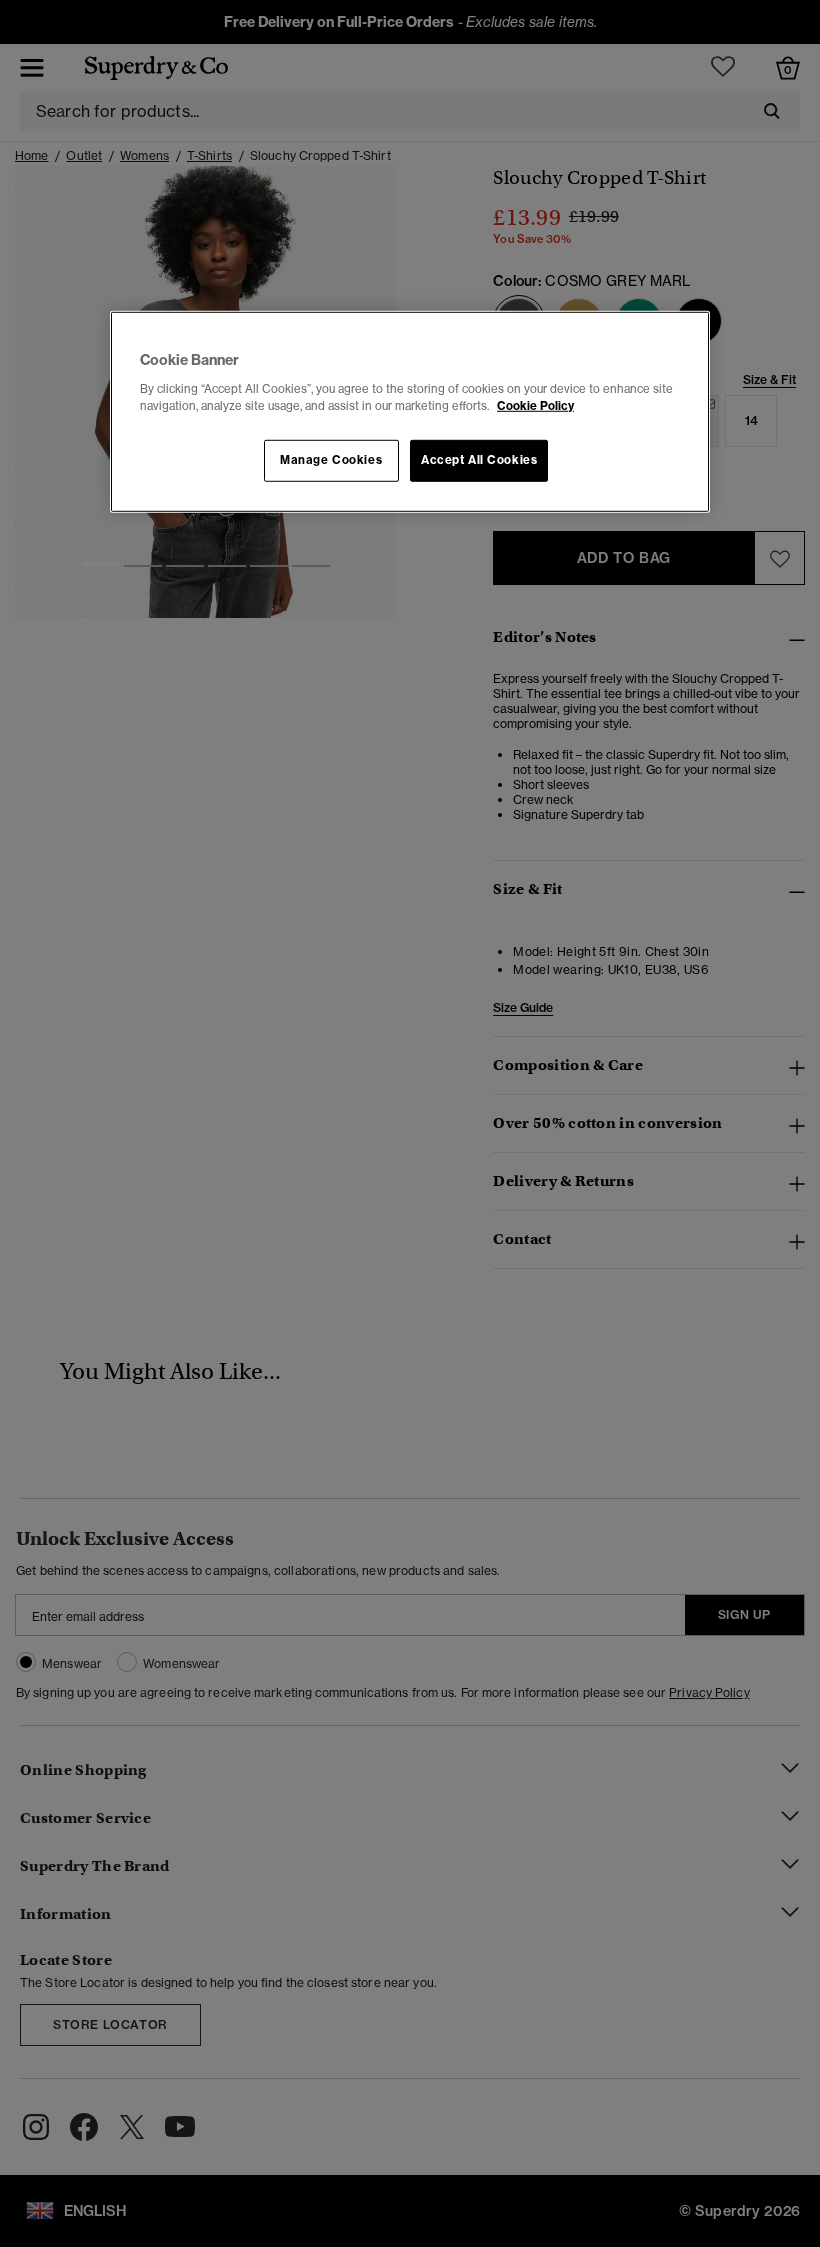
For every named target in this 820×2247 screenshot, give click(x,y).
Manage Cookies (331, 460)
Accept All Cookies (479, 460)
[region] (410, 412)
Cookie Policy (535, 405)
